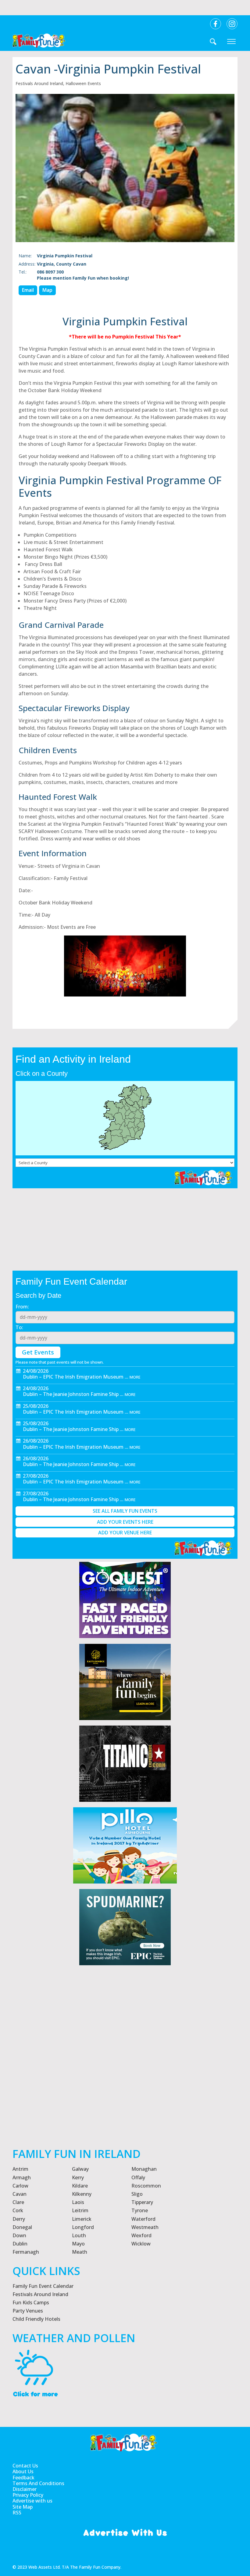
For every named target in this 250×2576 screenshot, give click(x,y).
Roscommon (146, 2186)
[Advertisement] (125, 2076)
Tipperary (142, 2202)
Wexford (141, 2235)
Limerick (82, 2219)
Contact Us (25, 2466)
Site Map (23, 2507)
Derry (19, 2219)
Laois (78, 2202)
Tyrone (140, 2210)
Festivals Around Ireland (39, 83)
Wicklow (141, 2244)
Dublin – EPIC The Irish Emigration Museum (73, 1377)
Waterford (143, 2219)
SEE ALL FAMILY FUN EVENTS (125, 1511)
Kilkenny (82, 2194)
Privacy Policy (28, 2495)
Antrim (20, 2169)
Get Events (38, 1352)
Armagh (22, 2177)
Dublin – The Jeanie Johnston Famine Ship (71, 1394)
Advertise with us (32, 2501)
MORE (135, 1377)
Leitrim (80, 2210)
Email (28, 290)
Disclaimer (25, 2489)
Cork (18, 2210)
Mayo (78, 2244)
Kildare (80, 2186)
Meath (80, 2252)
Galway (80, 2169)
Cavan (20, 2194)
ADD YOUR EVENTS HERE (125, 1522)
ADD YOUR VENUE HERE (125, 1533)
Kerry (78, 2177)
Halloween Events (83, 83)
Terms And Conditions (38, 2483)
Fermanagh (26, 2252)
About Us (23, 2472)
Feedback (23, 2478)
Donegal (22, 2227)
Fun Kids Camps (31, 2302)
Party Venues (28, 2311)
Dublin (20, 2244)
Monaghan (144, 2169)
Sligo (137, 2194)
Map (47, 290)
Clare (18, 2202)
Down (19, 2235)
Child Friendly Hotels (36, 2319)
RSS (17, 2513)
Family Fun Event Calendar (43, 2286)
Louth (79, 2235)
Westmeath (145, 2227)
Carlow (20, 2186)
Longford (83, 2227)
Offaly (138, 2177)
